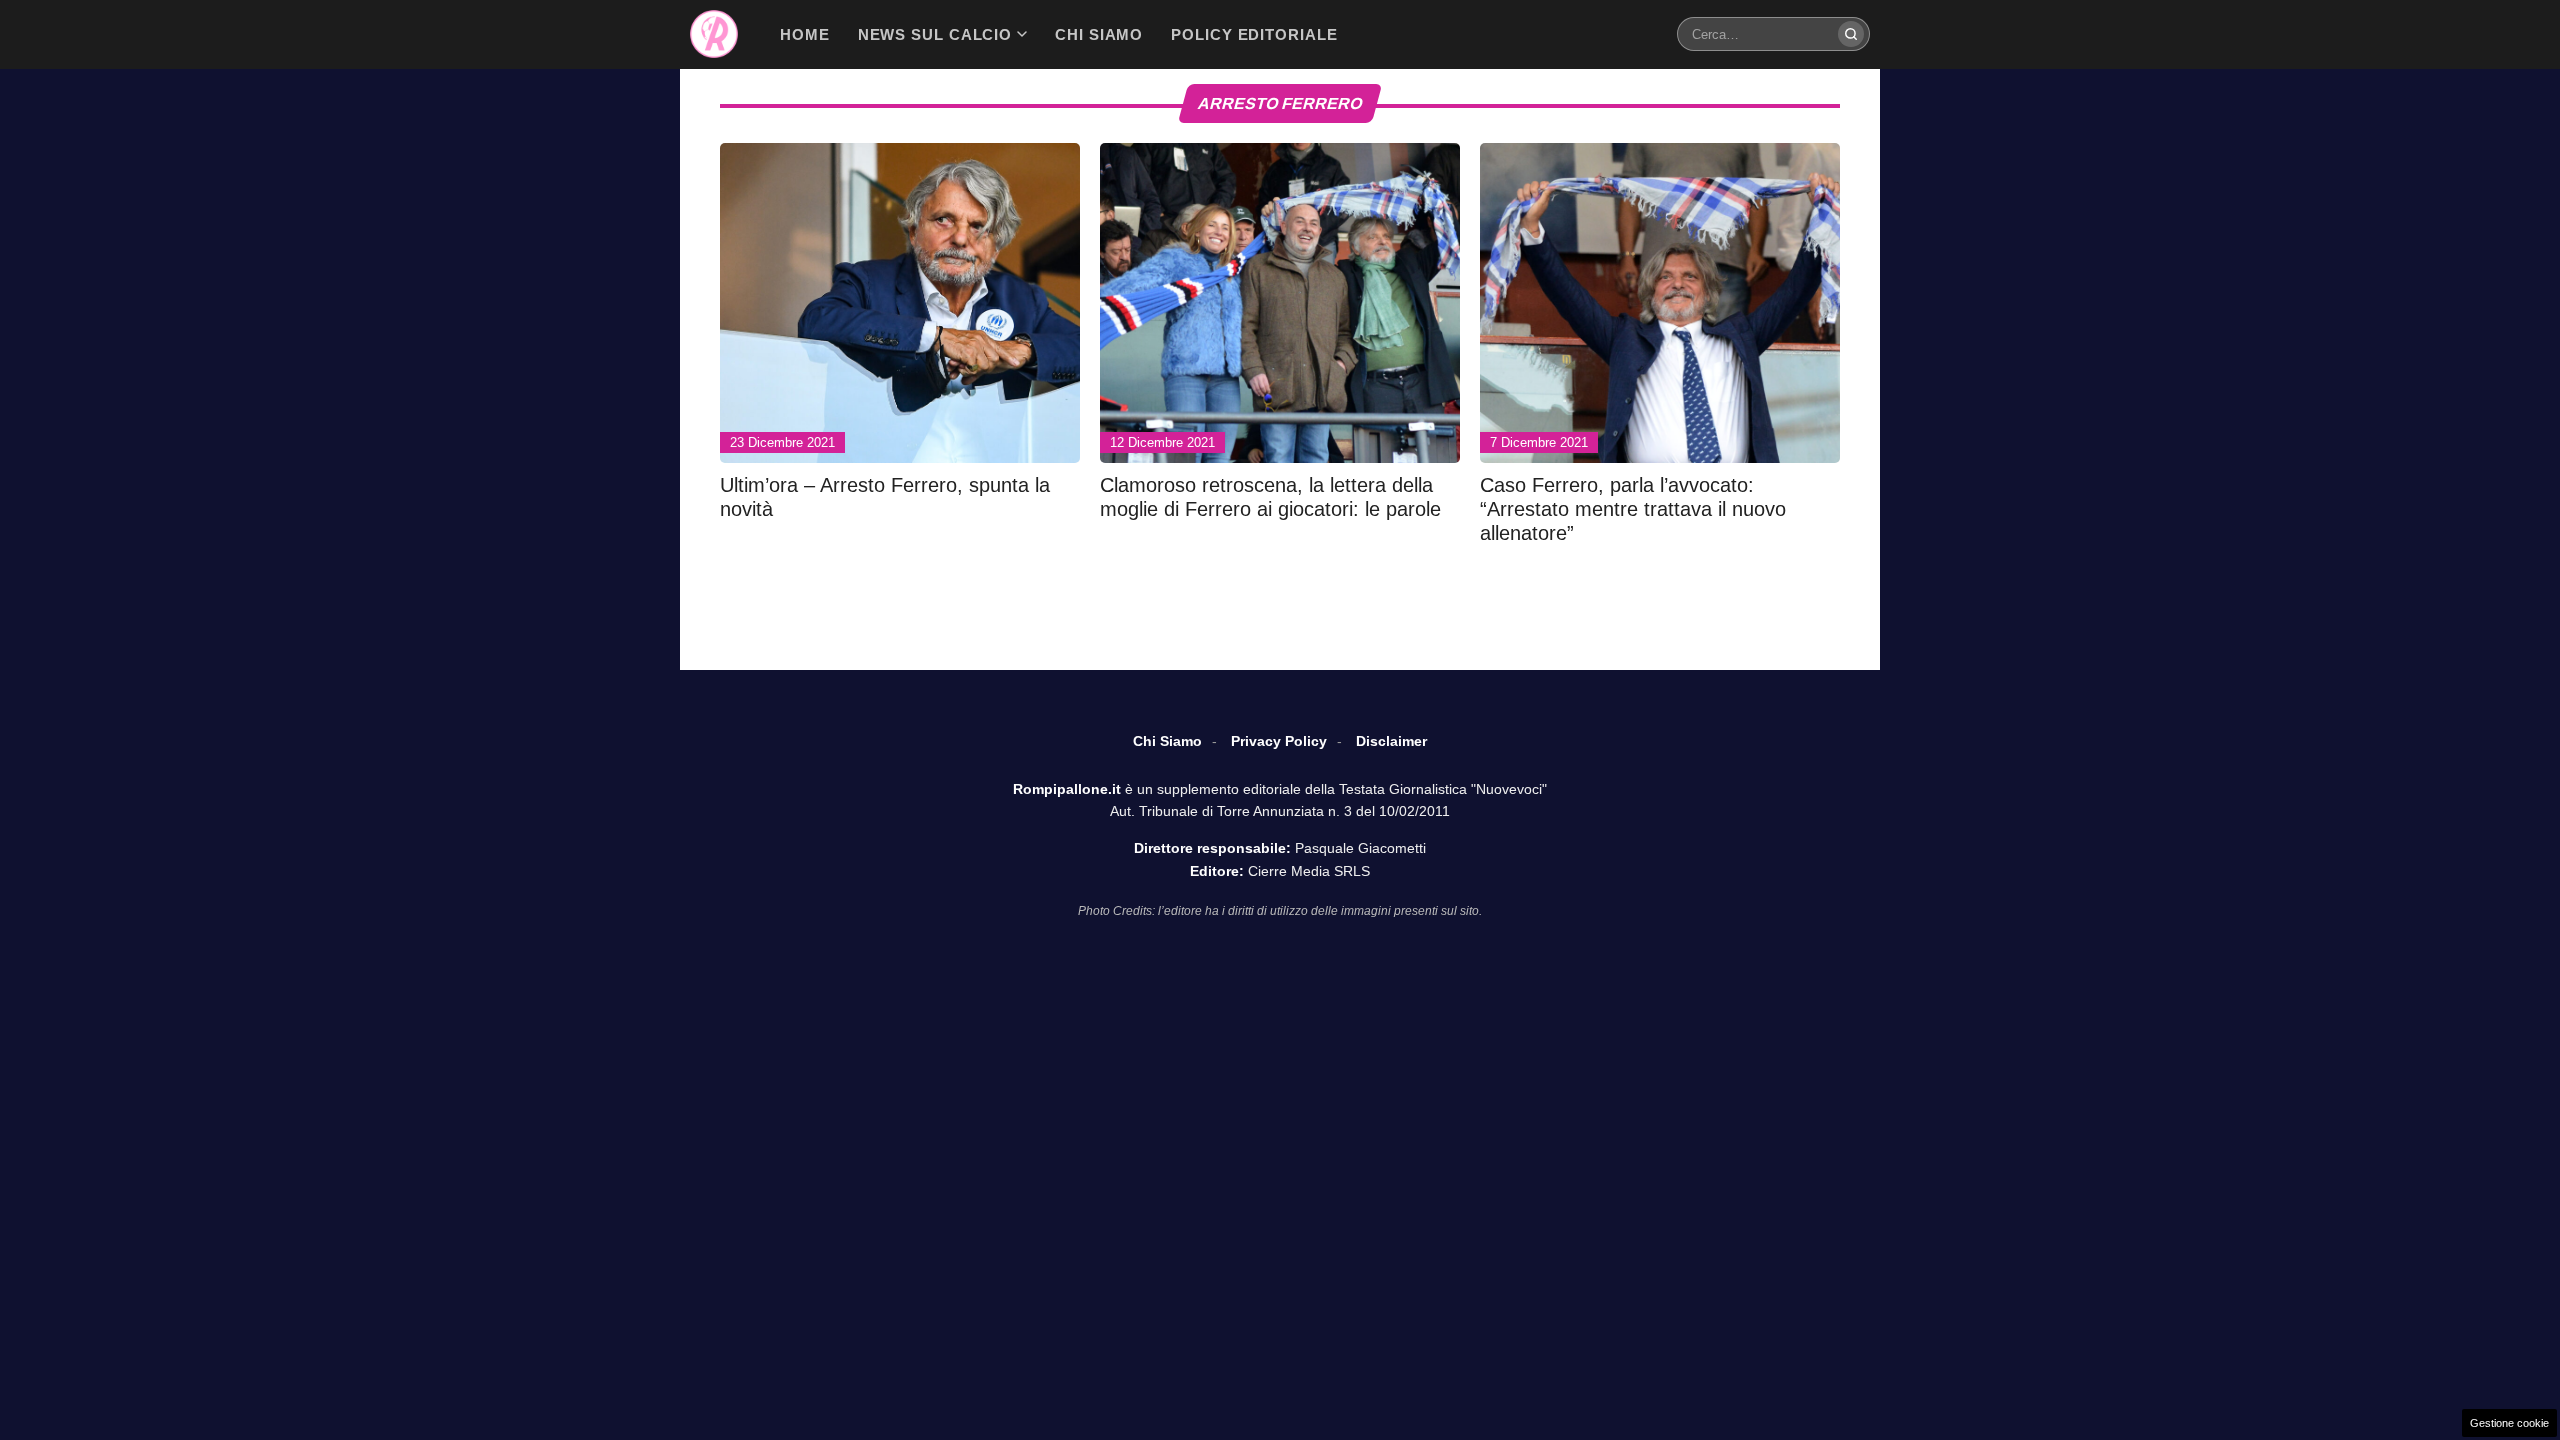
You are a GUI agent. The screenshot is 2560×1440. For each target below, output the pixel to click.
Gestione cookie (2509, 1423)
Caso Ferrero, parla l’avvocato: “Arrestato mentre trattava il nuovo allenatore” (1633, 509)
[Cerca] (1851, 34)
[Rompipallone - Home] (714, 34)
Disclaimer (1391, 741)
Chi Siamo (1167, 741)
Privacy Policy (1279, 741)
